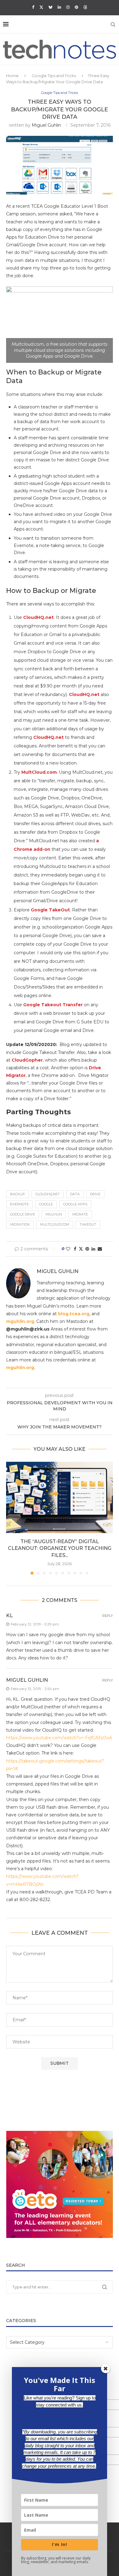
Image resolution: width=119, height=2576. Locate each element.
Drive (95, 1194)
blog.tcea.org (74, 1314)
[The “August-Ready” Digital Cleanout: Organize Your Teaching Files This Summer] (60, 1497)
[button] (11, 1518)
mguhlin (54, 1214)
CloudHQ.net (38, 617)
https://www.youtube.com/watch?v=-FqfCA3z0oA (59, 1738)
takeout (88, 1224)
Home (12, 76)
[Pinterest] (76, 7)
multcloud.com (55, 1224)
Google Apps (75, 1204)
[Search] (113, 24)
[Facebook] (33, 7)
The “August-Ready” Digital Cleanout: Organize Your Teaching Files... (60, 1548)
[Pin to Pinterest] (87, 1249)
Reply (108, 1616)
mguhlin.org (20, 1321)
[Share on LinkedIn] (93, 1249)
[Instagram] (68, 7)
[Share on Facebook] (75, 1249)
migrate (80, 1214)
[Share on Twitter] (81, 1249)
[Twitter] (41, 7)
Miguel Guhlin (46, 125)
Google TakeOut (50, 910)
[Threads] (85, 7)
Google (46, 1204)
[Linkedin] (59, 7)
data (75, 1194)
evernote (19, 1204)
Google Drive (23, 1214)
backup (18, 1194)
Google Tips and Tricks (54, 76)
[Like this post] (68, 1249)
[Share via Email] (100, 1249)
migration (20, 1224)
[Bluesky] (50, 7)
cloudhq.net (48, 1194)
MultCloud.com (39, 772)
